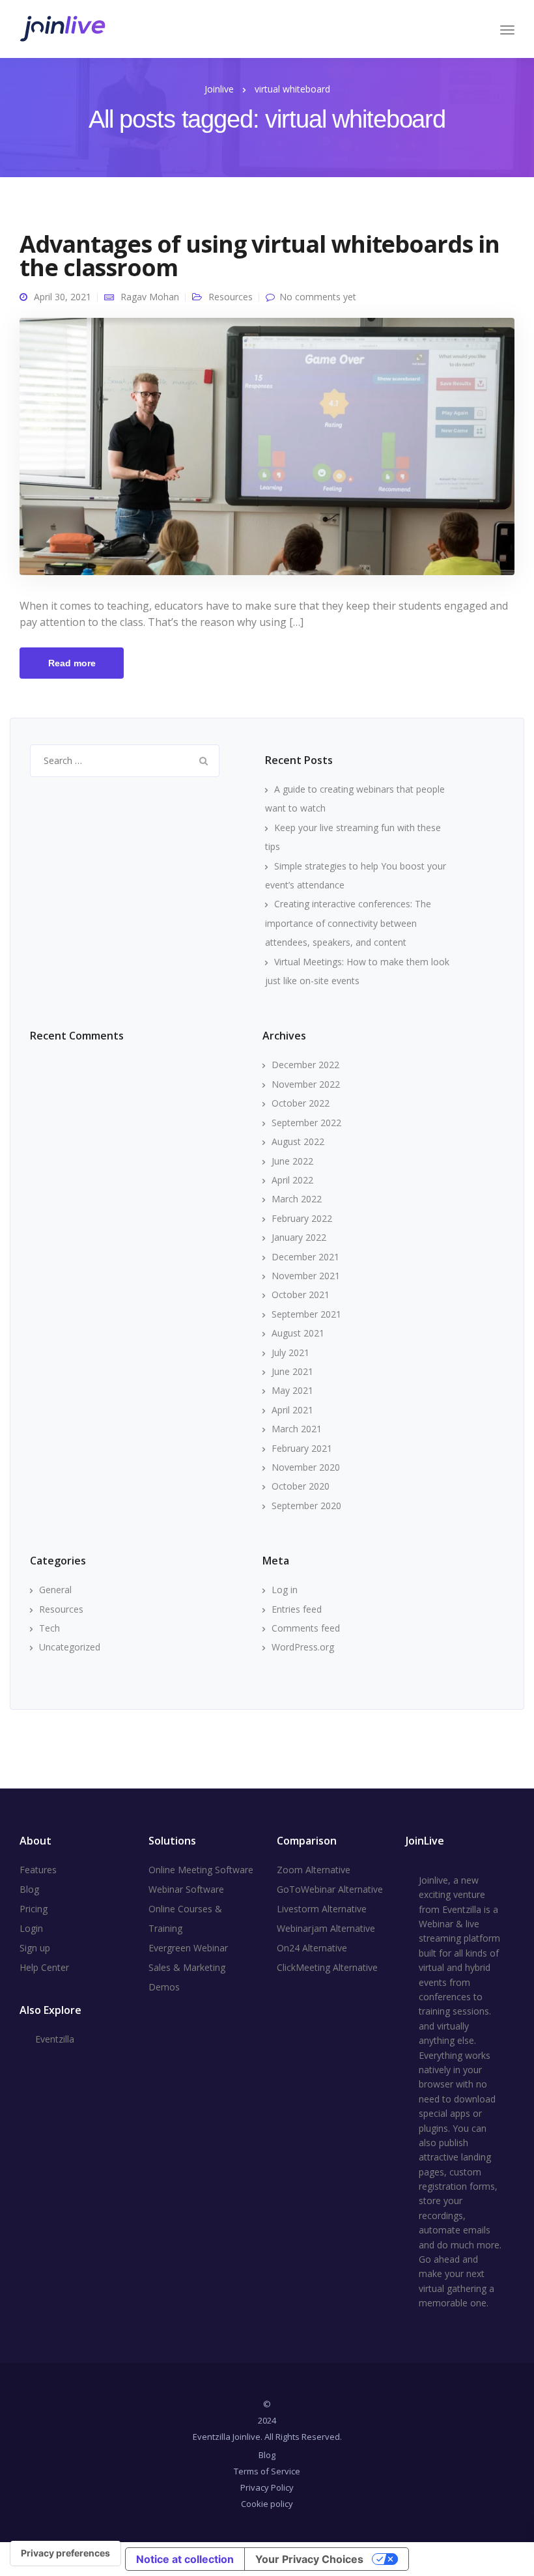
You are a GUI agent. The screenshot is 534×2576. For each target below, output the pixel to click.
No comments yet (318, 297)
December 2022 (305, 1065)
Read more (72, 663)
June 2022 (292, 1161)
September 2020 (306, 1506)
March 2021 (297, 1429)
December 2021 (305, 1257)
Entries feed (297, 1609)
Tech (49, 1628)
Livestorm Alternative (322, 1909)
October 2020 (301, 1486)
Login (31, 1928)
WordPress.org (303, 1647)
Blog (29, 1889)
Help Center (44, 1967)
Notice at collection (185, 2559)
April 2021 (292, 1410)
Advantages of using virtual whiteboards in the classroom (260, 256)
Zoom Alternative (314, 1870)
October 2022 (301, 1103)
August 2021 (298, 1333)
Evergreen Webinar (188, 1948)
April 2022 (292, 1180)
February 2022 (302, 1218)
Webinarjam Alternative (326, 1928)
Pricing (34, 1909)
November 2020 (306, 1467)
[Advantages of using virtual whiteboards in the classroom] (267, 452)
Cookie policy (267, 2504)
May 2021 (292, 1390)
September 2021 (306, 1314)
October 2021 (301, 1295)
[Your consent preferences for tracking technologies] (65, 2553)
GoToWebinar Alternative (330, 1889)
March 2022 (297, 1199)
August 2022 (298, 1141)
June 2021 (292, 1371)
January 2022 (299, 1237)
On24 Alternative (312, 1948)
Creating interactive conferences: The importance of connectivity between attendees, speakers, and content (348, 923)
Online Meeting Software (201, 1870)
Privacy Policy (267, 2487)
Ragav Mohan (150, 297)
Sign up (35, 1948)
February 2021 (302, 1448)
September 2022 (306, 1123)
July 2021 (290, 1352)
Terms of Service (267, 2471)
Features (38, 1870)
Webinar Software (186, 1889)
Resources (231, 297)
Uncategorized (70, 1647)
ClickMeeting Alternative (327, 1967)
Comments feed (306, 1628)
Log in (285, 1590)
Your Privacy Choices (309, 2559)
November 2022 (306, 1084)
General (55, 1590)
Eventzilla (55, 2039)
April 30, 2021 (63, 297)
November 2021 (306, 1276)
